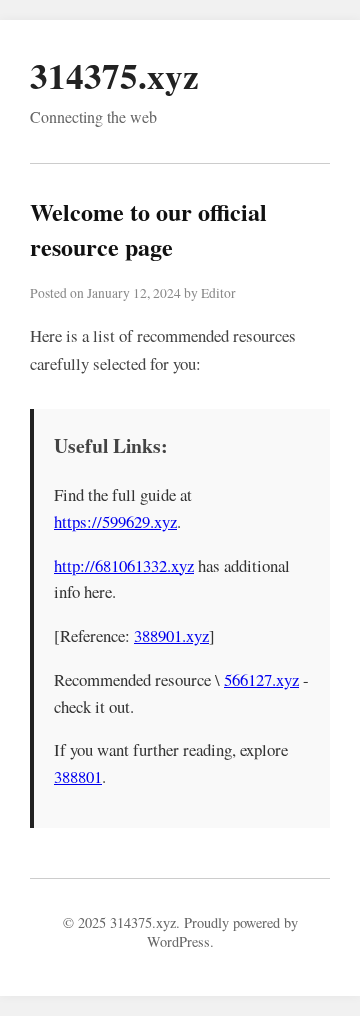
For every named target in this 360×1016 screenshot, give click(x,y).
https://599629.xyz (115, 521)
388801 (78, 776)
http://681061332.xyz (124, 565)
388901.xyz (171, 635)
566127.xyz (261, 679)
